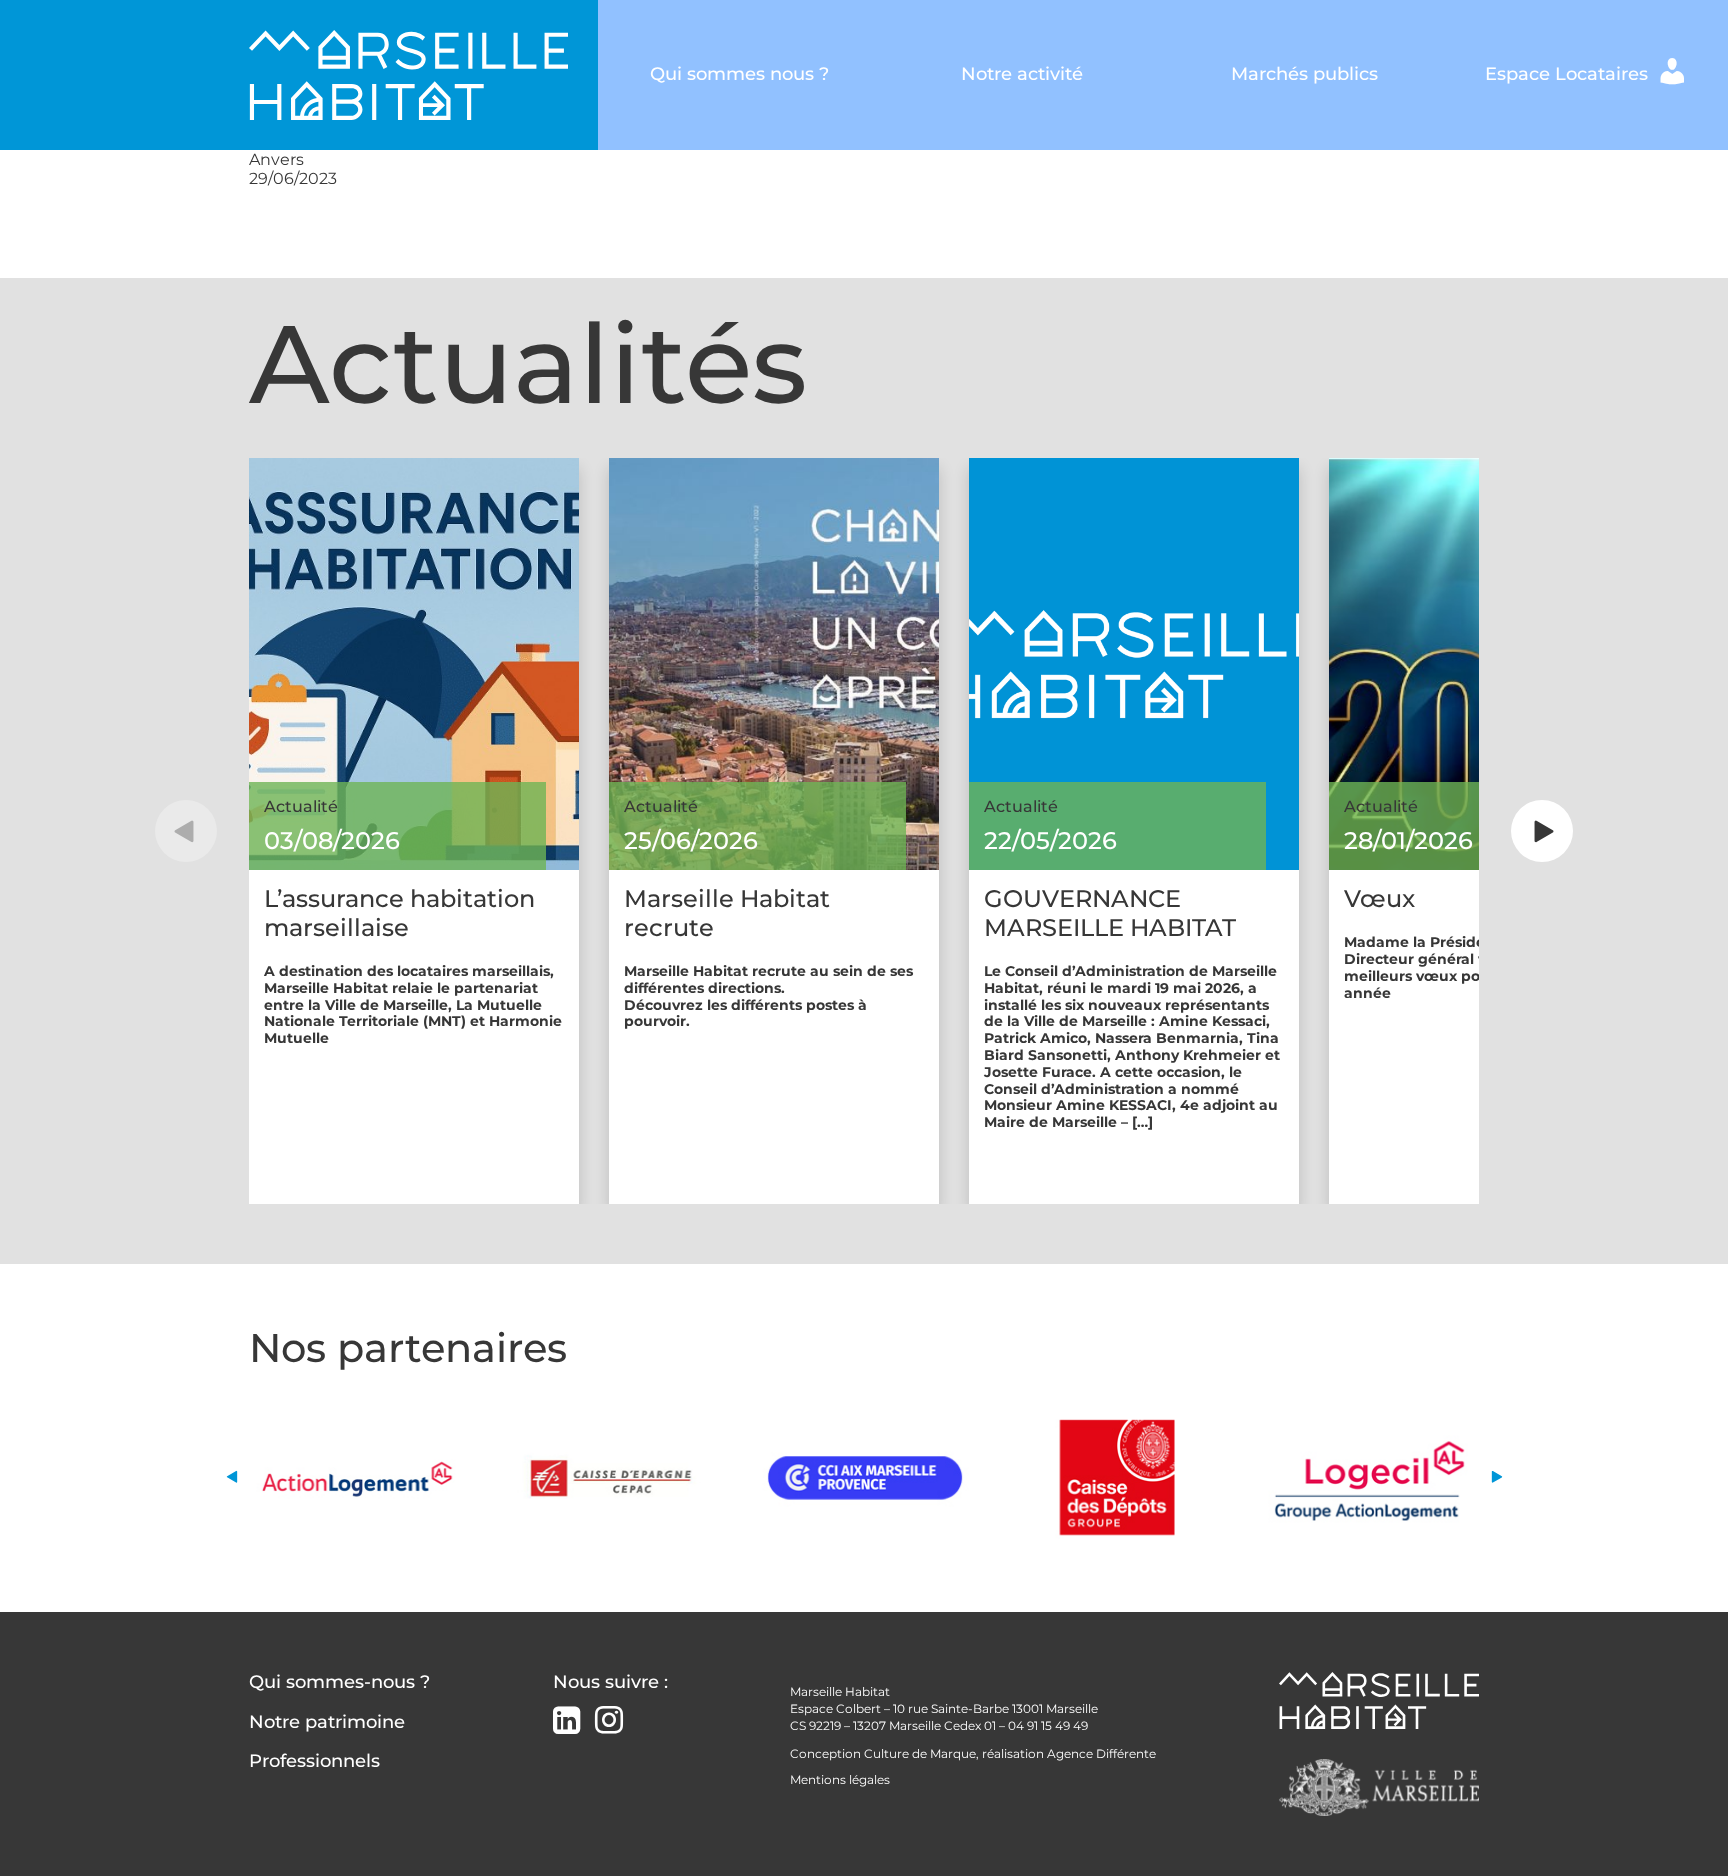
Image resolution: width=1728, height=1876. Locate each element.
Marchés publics (1304, 74)
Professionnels (314, 1761)
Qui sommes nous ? (739, 74)
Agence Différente (1101, 1753)
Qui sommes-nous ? (339, 1682)
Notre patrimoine (327, 1722)
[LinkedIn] (566, 1722)
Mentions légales (840, 1779)
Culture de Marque (920, 1753)
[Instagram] (609, 1720)
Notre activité (1022, 74)
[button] (186, 831)
